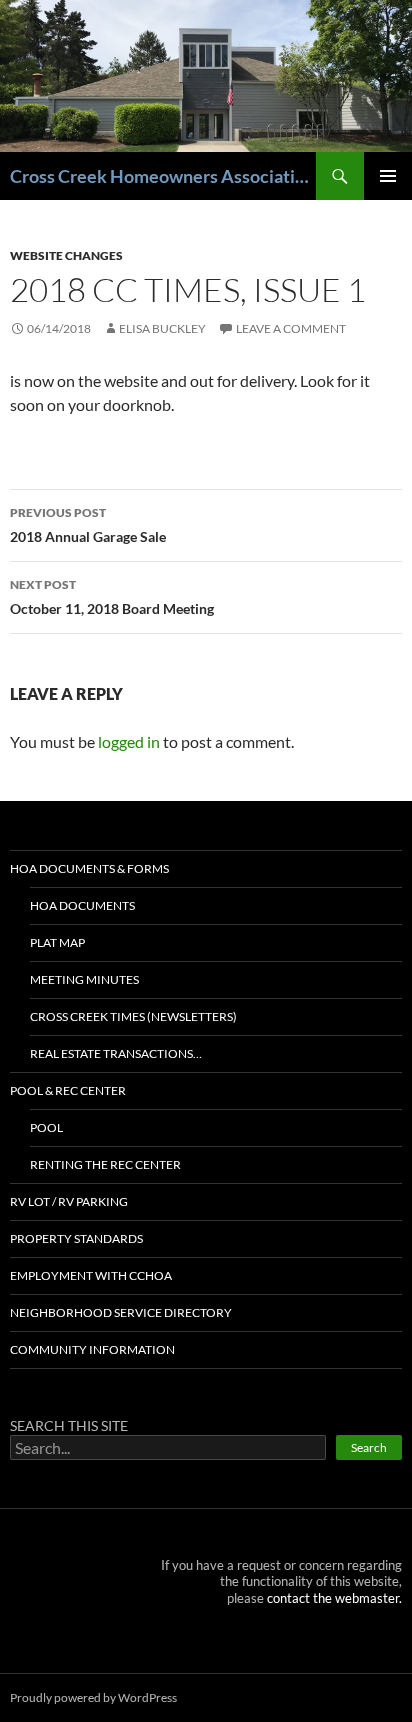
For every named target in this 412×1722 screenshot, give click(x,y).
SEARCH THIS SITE (69, 1425)
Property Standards (76, 1238)
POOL (46, 1127)
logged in (129, 741)
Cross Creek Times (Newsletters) (133, 1016)
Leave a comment (291, 328)
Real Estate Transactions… (116, 1053)
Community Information (92, 1349)
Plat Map (57, 942)
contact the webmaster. (334, 1598)
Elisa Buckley (162, 328)
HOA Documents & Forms (89, 868)
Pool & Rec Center (68, 1090)
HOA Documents (82, 905)
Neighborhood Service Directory (121, 1312)
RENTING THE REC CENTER (105, 1164)
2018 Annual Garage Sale (88, 525)
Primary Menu (388, 176)
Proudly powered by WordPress (93, 1697)
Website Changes (66, 255)
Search (369, 1447)
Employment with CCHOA (91, 1275)
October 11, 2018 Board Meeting (112, 597)
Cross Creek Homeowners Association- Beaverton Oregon (163, 176)
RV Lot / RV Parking (69, 1201)
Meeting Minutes (84, 979)
